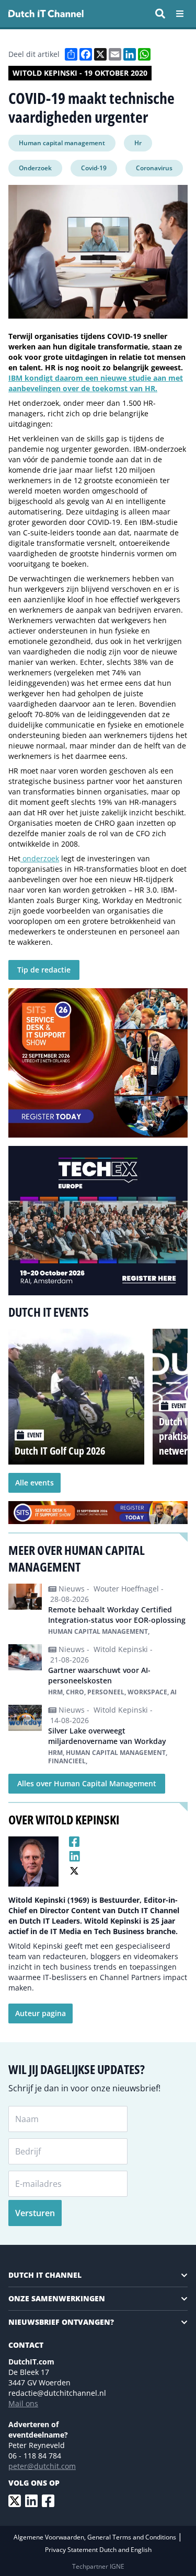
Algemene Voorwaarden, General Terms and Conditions (96, 2537)
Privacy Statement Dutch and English (98, 2550)
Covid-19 (94, 168)
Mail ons (23, 2403)
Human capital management (62, 143)
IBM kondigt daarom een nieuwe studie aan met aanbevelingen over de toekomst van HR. (96, 383)
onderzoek (40, 858)
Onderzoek (35, 168)
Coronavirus (154, 168)
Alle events (34, 1483)
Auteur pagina (41, 2013)
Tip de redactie (44, 970)
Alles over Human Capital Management (87, 1783)
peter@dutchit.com (42, 2466)
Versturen (35, 2213)
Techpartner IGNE (98, 2566)
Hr (138, 143)
